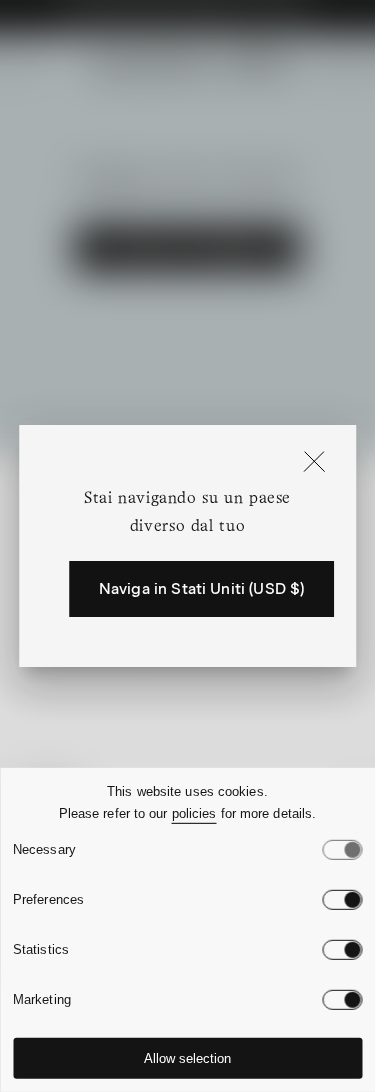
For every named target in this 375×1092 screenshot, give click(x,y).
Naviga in (202, 589)
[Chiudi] (314, 463)
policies (194, 813)
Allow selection (187, 1058)
